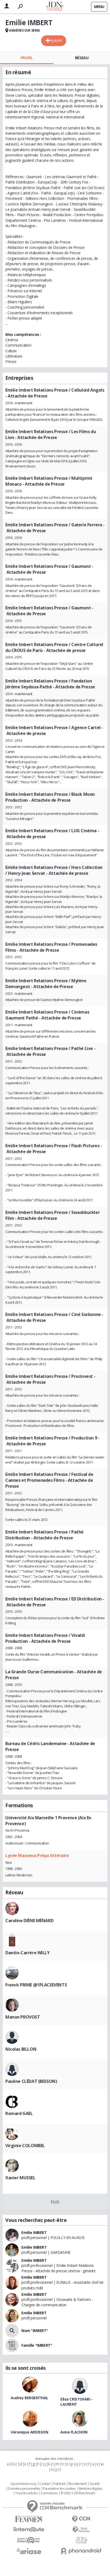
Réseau (82, 58)
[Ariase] (29, 2551)
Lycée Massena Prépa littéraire (37, 1855)
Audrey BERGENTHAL (30, 2398)
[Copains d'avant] (29, 2540)
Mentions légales (91, 2489)
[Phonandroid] (81, 2551)
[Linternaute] (29, 2530)
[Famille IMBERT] (12, 2345)
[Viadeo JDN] (81, 2540)
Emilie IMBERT (34, 2232)
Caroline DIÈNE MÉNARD (29, 1921)
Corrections (49, 2493)
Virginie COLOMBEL (25, 2146)
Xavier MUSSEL (20, 2178)
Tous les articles (26, 2493)
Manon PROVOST (23, 2017)
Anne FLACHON (74, 2432)
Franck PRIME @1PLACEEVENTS (36, 1985)
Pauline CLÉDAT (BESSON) (31, 2081)
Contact (45, 2484)
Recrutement (77, 2484)
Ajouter (56, 40)
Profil (27, 58)
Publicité (59, 2484)
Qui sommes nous (23, 2484)
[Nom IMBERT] (12, 2331)
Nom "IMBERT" (35, 2331)
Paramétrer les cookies (59, 2489)
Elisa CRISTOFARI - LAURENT (76, 2402)
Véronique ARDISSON (29, 2432)
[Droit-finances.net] (81, 2530)
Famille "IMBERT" (37, 2345)
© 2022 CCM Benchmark (78, 2493)
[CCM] (81, 2519)
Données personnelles (24, 2489)
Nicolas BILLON (21, 2049)
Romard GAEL (19, 2113)
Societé (95, 2484)
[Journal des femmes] (29, 2519)
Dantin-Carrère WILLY (27, 1953)
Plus (55, 2202)
